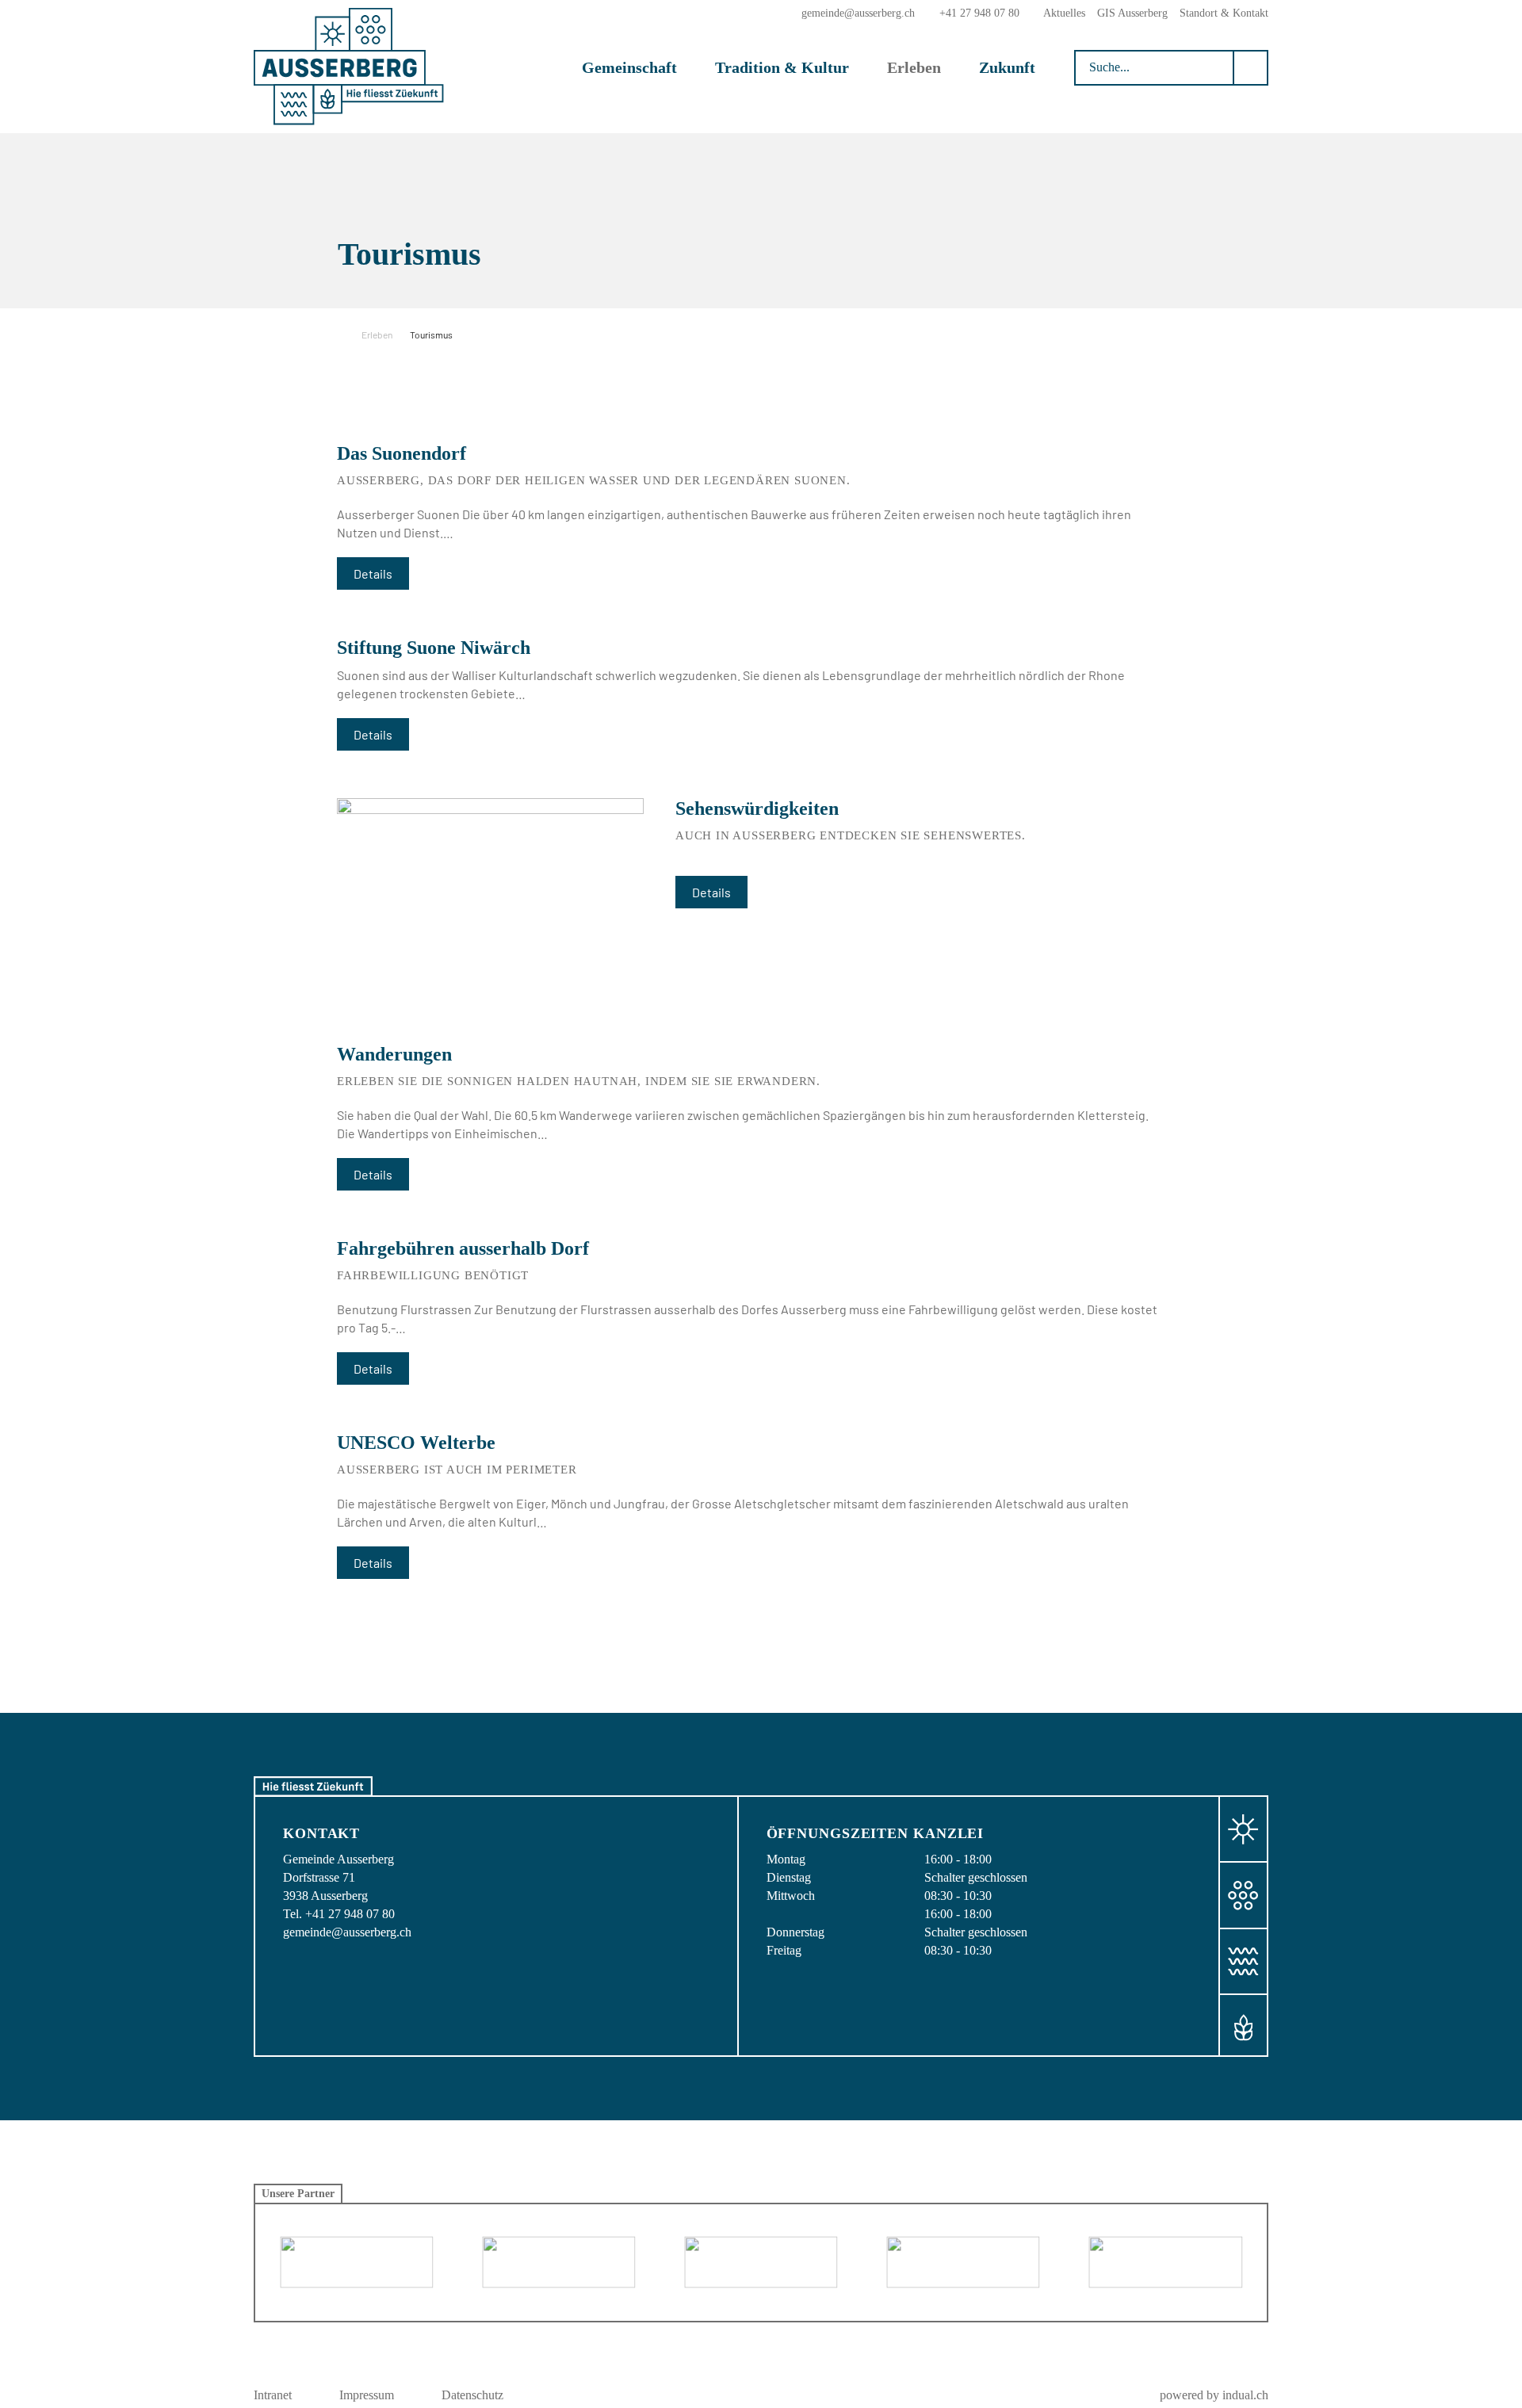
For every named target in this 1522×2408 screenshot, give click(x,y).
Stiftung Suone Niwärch (434, 648)
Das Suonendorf (402, 453)
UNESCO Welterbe (416, 1443)
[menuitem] (1064, 13)
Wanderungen (394, 1054)
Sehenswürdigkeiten (757, 808)
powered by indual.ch (1214, 2395)
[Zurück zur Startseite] (349, 67)
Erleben (377, 334)
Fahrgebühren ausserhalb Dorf (463, 1248)
